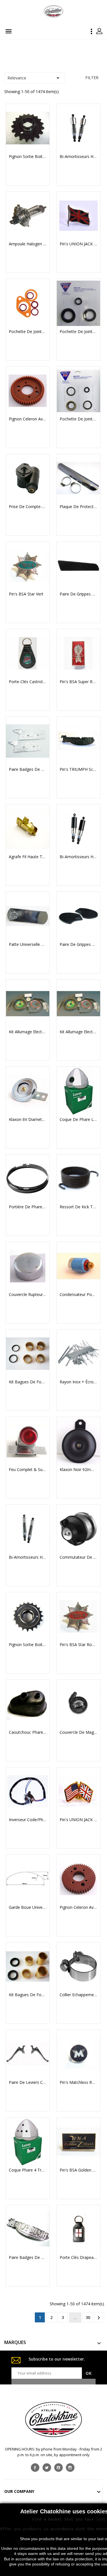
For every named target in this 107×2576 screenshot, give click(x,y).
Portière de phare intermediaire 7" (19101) (28, 1207)
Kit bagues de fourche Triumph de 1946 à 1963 (28, 1382)
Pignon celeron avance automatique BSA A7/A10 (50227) (78, 1907)
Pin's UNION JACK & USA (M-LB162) (78, 1820)
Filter (92, 78)
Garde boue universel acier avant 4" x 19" (28, 1907)
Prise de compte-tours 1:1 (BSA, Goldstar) (28, 507)
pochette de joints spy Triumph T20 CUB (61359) (78, 419)
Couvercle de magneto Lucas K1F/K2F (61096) (78, 1732)
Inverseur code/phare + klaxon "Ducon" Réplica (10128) (28, 1820)
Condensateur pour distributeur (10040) (78, 1295)
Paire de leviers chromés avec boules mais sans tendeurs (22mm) (28, 2082)
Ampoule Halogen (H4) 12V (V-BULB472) (28, 244)
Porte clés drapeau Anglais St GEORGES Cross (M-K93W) (78, 2257)
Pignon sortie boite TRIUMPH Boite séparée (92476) (28, 157)
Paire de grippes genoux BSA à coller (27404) (78, 944)
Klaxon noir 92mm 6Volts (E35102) (78, 1470)
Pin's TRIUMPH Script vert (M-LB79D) (78, 769)
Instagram (70, 2468)
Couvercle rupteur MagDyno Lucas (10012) (28, 1295)
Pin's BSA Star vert (26, 594)
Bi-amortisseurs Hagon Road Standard (28, 1557)
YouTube (58, 2468)
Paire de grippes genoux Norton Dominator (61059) (78, 594)
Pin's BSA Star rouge (78, 1645)
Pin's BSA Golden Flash (78, 2170)
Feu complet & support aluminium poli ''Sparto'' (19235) (28, 1470)
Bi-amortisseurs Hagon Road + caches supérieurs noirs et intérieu (78, 857)
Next (99, 2318)
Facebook (35, 2468)
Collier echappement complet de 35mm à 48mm (78, 1995)
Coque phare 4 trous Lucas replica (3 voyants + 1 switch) (28, 2170)
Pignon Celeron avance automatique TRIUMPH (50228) (28, 419)
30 (88, 2317)
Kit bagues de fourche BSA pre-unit (28, 1995)
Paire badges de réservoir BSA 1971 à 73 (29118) (28, 769)
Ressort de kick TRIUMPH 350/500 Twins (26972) (78, 1207)
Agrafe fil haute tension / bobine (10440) (28, 857)
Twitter (47, 2468)
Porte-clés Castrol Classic (28, 682)
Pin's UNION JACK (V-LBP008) (78, 244)
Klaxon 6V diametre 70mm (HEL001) (28, 1119)
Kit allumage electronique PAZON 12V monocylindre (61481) (78, 1032)
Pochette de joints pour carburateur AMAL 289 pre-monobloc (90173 (28, 332)
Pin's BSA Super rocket (78, 682)
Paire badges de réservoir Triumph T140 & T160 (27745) (28, 2257)
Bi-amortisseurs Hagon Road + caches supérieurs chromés (78, 157)
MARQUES (15, 2342)
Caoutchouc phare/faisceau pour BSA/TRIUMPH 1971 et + (28, 1732)
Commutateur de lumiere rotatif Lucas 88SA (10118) (78, 1557)
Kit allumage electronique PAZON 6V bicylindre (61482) (28, 1032)
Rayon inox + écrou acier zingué (78, 1382)
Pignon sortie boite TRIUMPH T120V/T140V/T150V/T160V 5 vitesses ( (28, 1645)
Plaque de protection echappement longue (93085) (78, 507)
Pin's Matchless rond (78, 2082)
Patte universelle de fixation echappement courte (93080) (28, 944)
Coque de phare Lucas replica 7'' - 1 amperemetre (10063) (78, 1119)
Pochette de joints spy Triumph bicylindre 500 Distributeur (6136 (78, 332)
